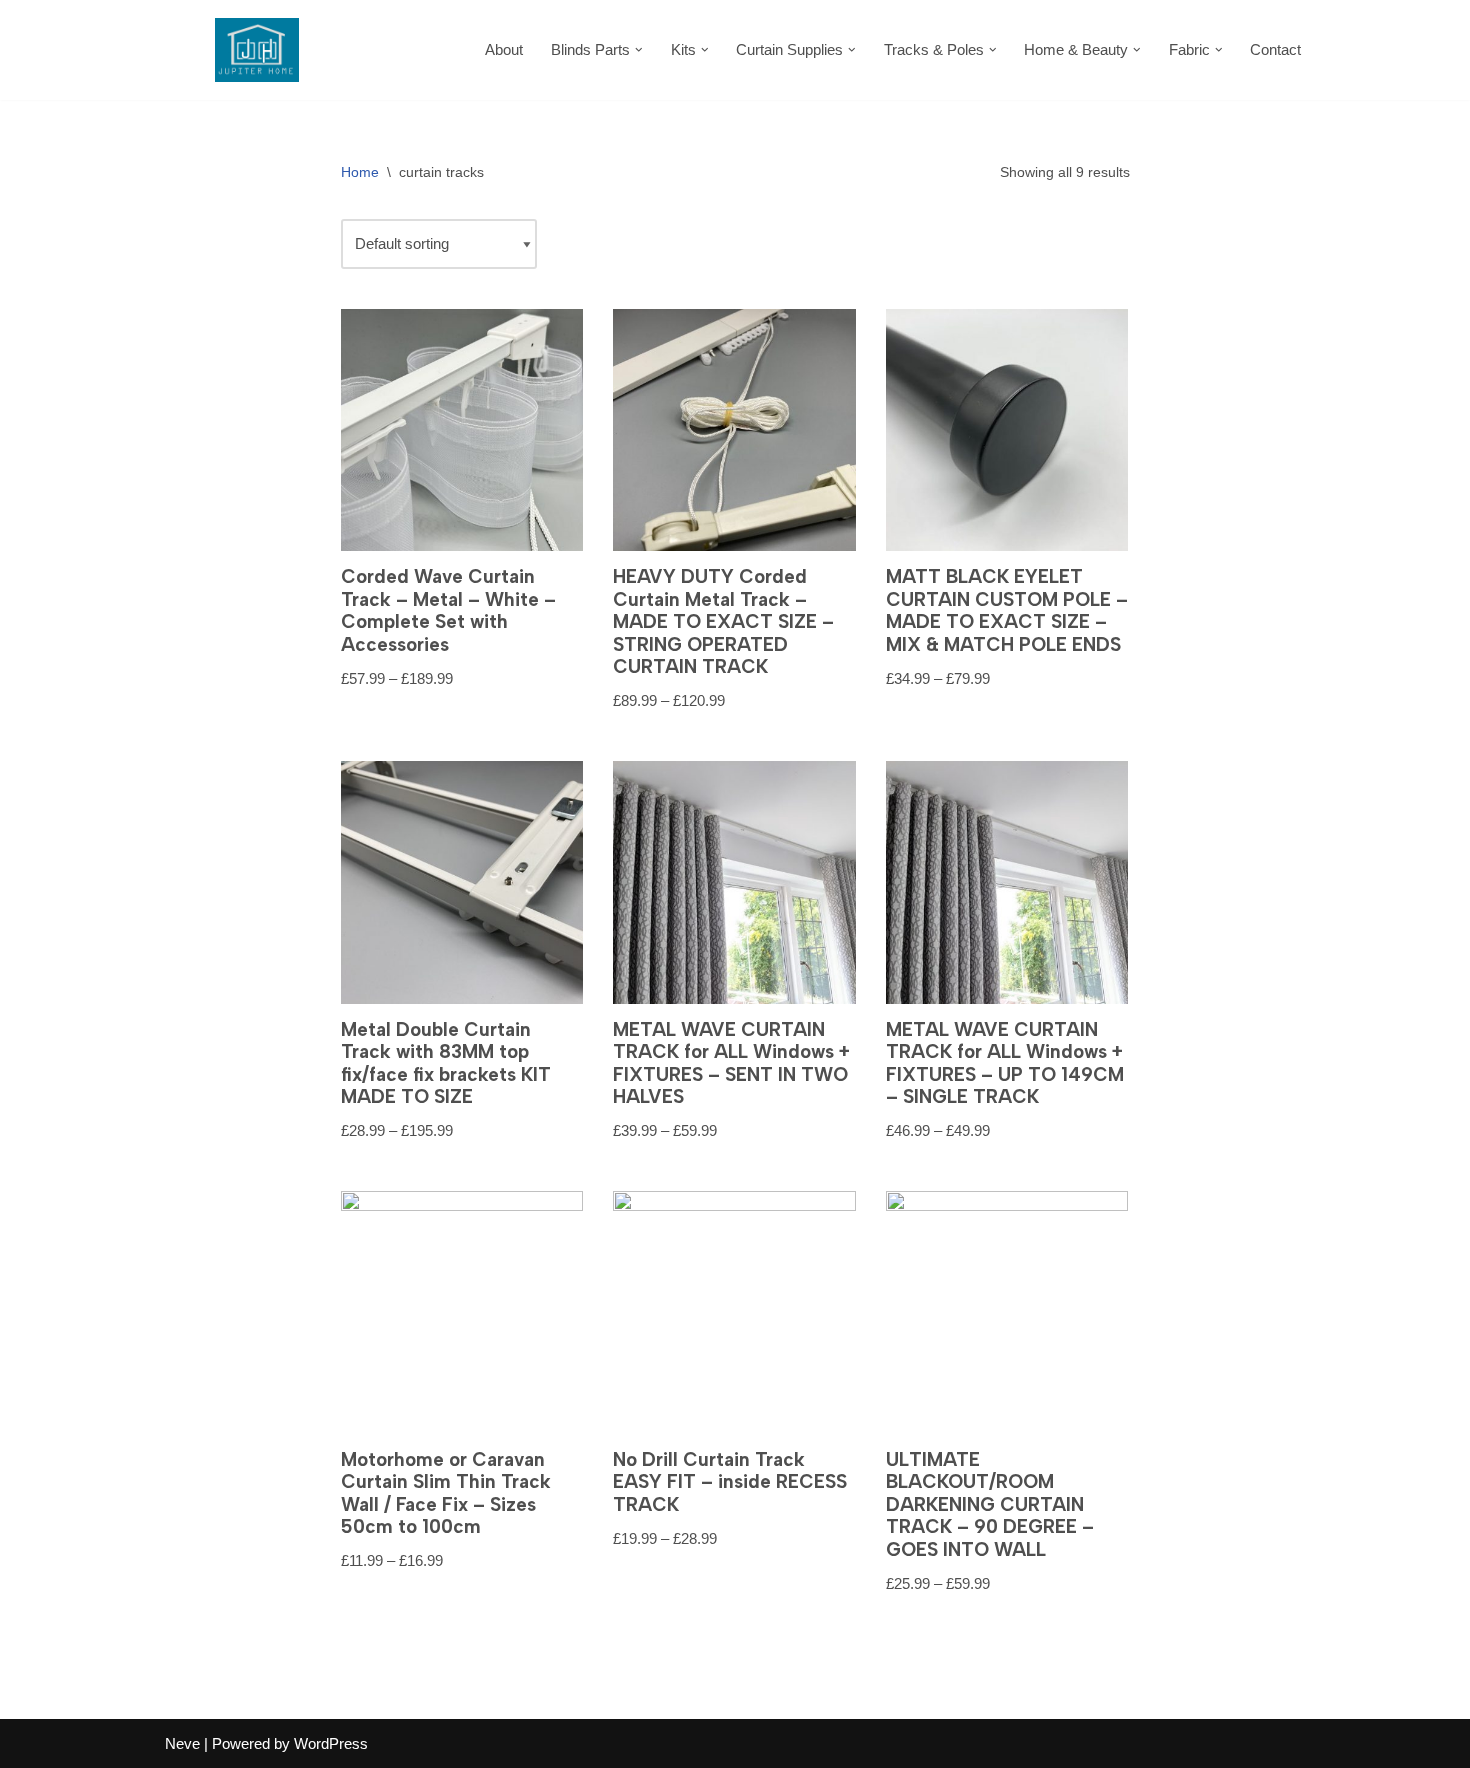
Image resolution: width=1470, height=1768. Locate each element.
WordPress (331, 1743)
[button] (639, 50)
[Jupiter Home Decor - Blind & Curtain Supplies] (257, 50)
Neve (182, 1743)
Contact (1275, 49)
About (504, 49)
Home (360, 172)
